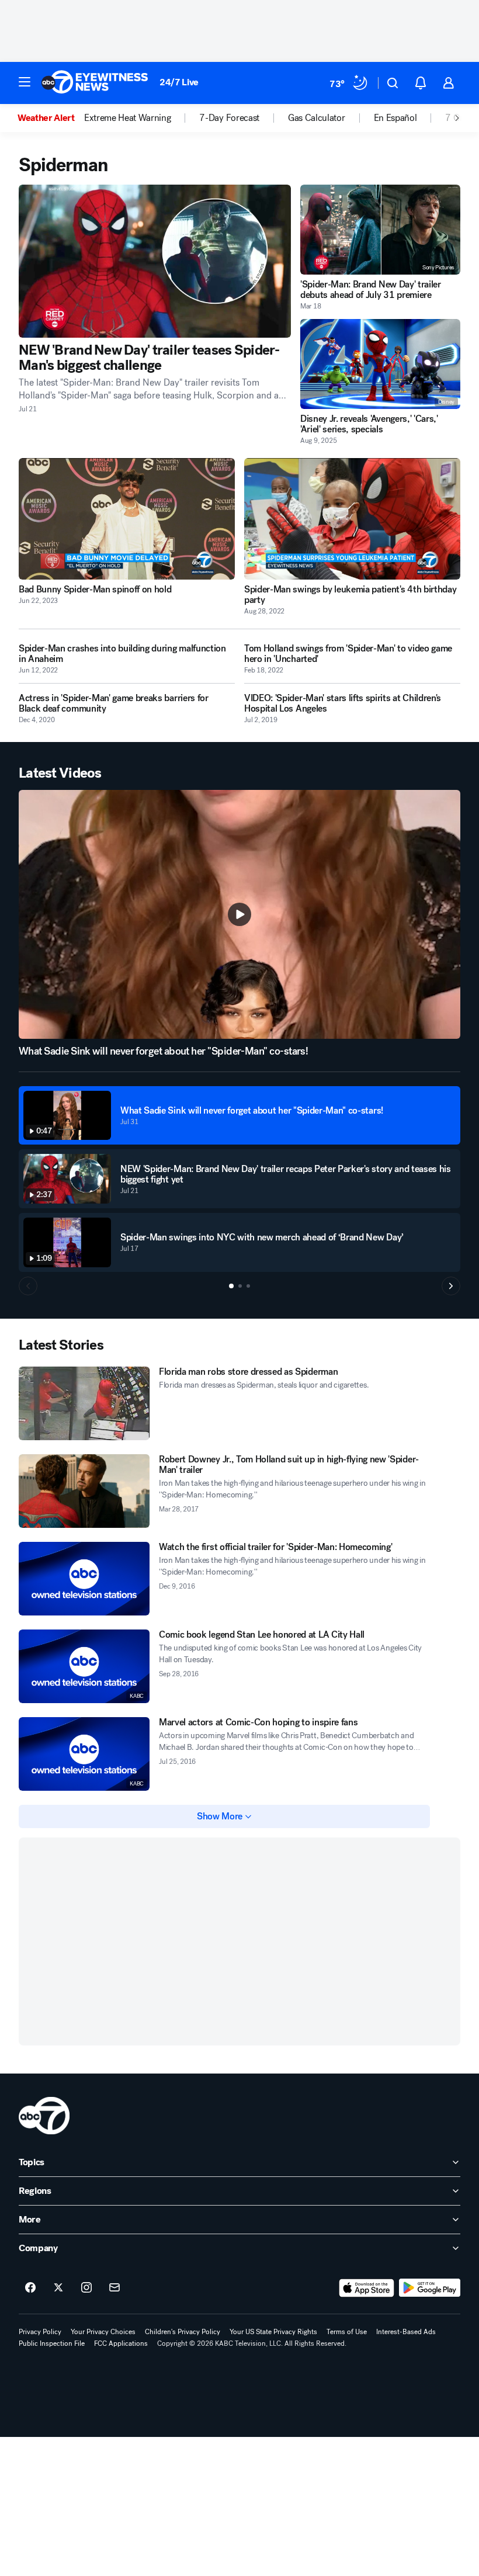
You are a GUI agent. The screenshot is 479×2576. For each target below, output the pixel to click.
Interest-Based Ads (406, 2332)
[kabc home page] (44, 2116)
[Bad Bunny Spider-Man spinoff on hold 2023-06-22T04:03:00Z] (127, 519)
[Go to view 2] (240, 1286)
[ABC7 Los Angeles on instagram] (86, 2288)
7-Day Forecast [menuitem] (229, 118)
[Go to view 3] (248, 1286)
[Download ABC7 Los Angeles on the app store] (367, 2288)
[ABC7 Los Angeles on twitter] (58, 2288)
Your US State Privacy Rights (273, 2332)
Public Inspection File (52, 2343)
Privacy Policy (40, 2332)
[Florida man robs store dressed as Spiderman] (84, 1403)
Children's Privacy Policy (183, 2332)
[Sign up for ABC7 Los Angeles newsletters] (114, 2288)
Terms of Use (347, 2332)
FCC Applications (121, 2343)
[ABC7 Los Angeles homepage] (95, 83)
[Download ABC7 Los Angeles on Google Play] (430, 2288)
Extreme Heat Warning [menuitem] (128, 118)
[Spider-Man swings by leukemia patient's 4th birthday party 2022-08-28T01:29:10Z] (352, 519)
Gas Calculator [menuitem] (317, 118)
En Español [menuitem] (395, 118)
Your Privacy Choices (103, 2332)
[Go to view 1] (231, 1286)
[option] (51, 118)
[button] (25, 82)
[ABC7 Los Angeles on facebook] (30, 2288)
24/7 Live (179, 82)
